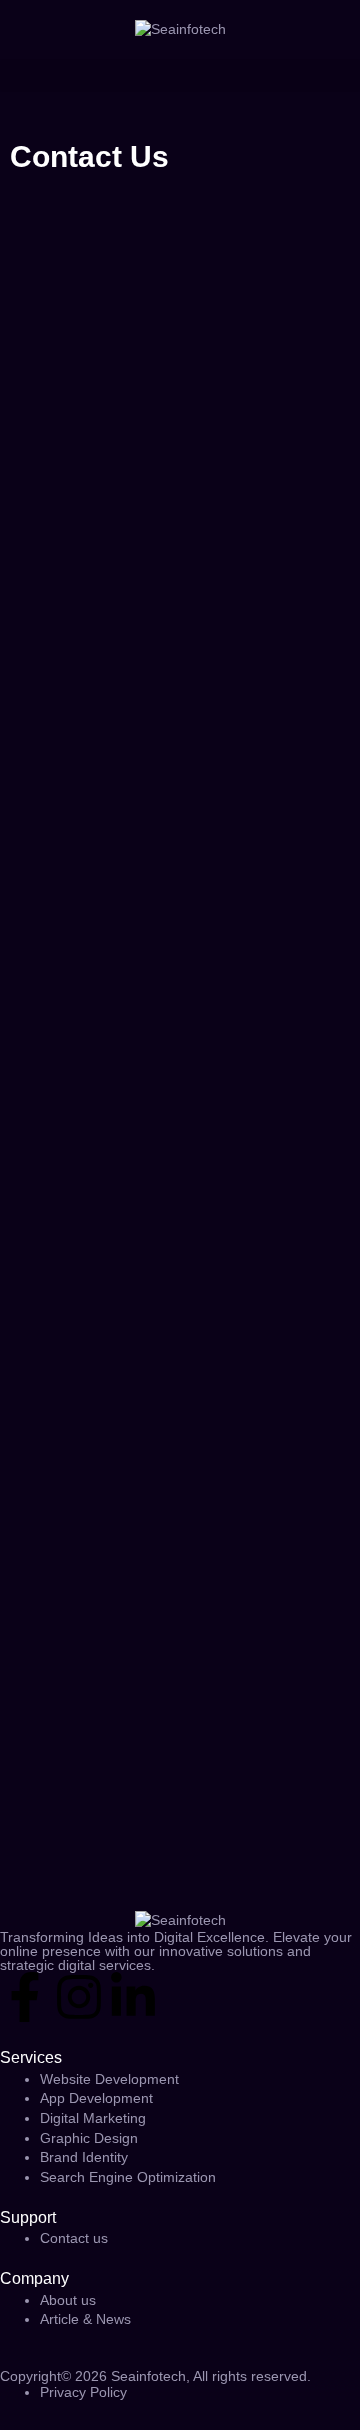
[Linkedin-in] (133, 1997)
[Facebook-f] (25, 1997)
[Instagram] (79, 1997)
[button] (180, 75)
